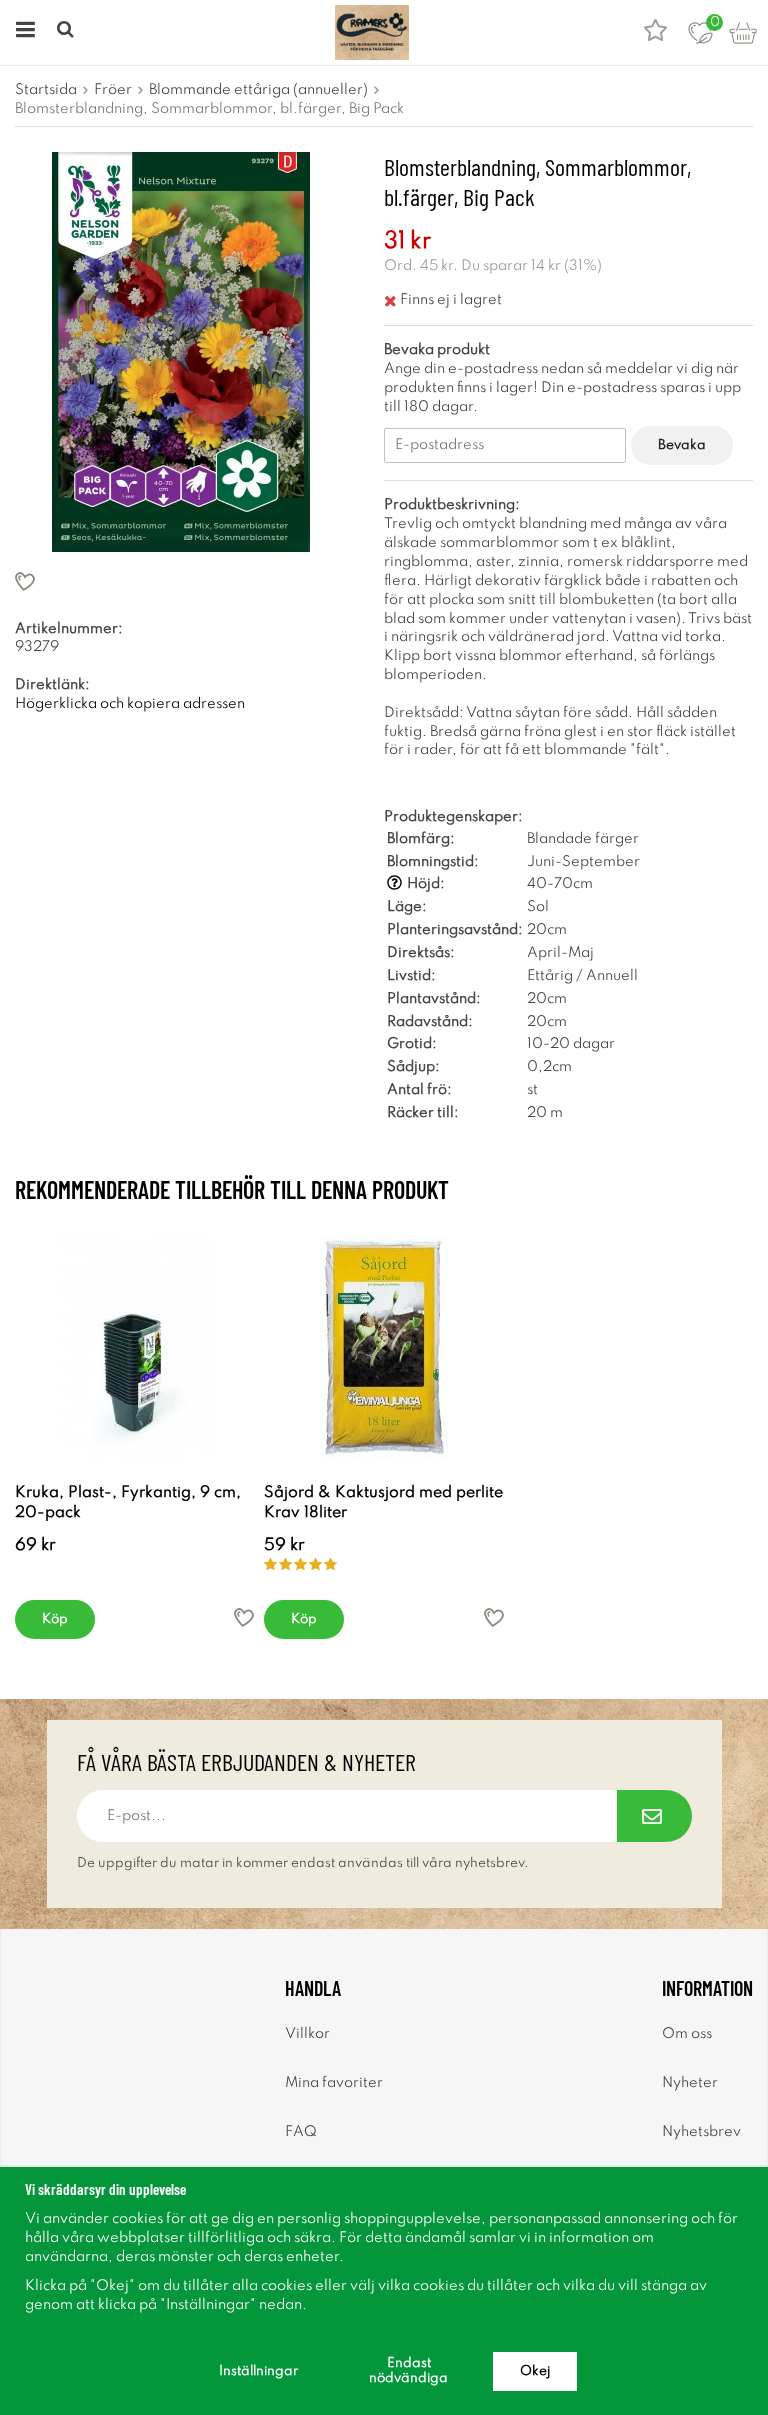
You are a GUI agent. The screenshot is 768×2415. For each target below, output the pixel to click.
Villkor (307, 2034)
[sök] (67, 32)
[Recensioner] (655, 32)
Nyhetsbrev (701, 2132)
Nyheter (690, 2083)
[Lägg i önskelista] (181, 581)
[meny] (22, 32)
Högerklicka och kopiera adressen (130, 704)
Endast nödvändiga (408, 2371)
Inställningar (258, 2371)
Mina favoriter (334, 2083)
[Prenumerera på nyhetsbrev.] (654, 1816)
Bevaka (682, 445)
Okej (535, 2371)
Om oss (687, 2034)
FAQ (301, 2132)
